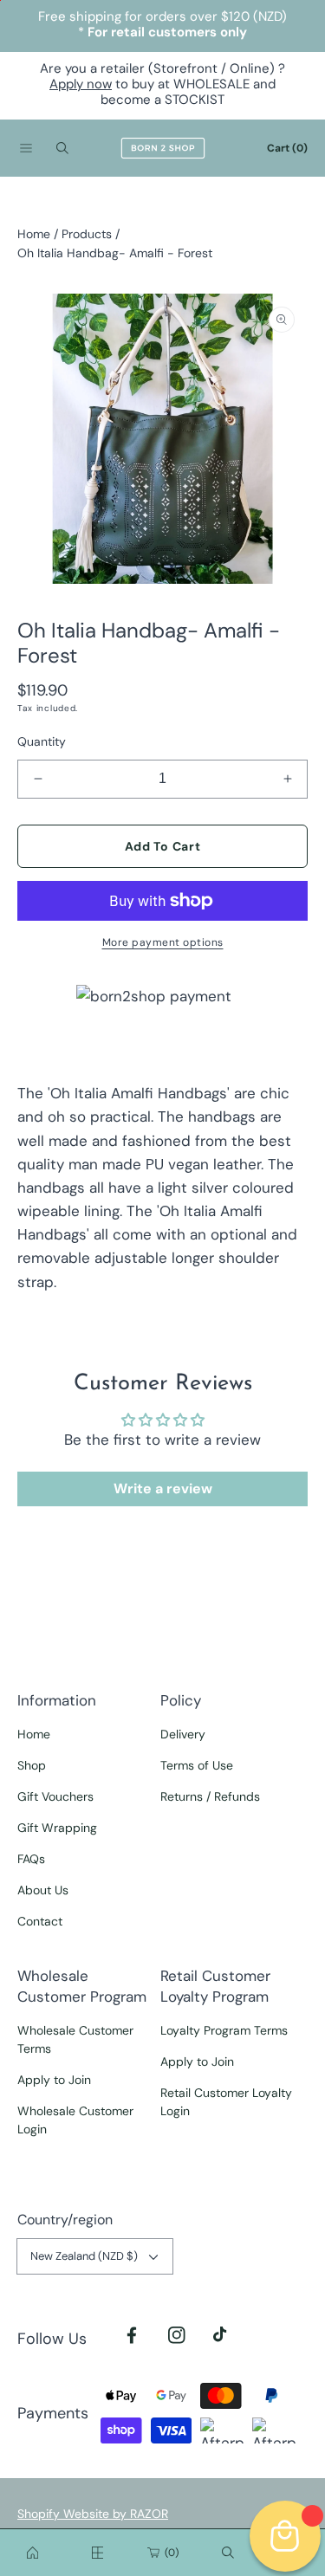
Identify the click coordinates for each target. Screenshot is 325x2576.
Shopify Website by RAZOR (93, 2514)
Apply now (81, 84)
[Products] (98, 2553)
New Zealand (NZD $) (84, 2256)
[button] (26, 148)
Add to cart (163, 846)
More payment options (163, 942)
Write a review (163, 1489)
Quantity (42, 741)
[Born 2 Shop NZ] (163, 148)
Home (34, 234)
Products (87, 234)
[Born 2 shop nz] (33, 2553)
